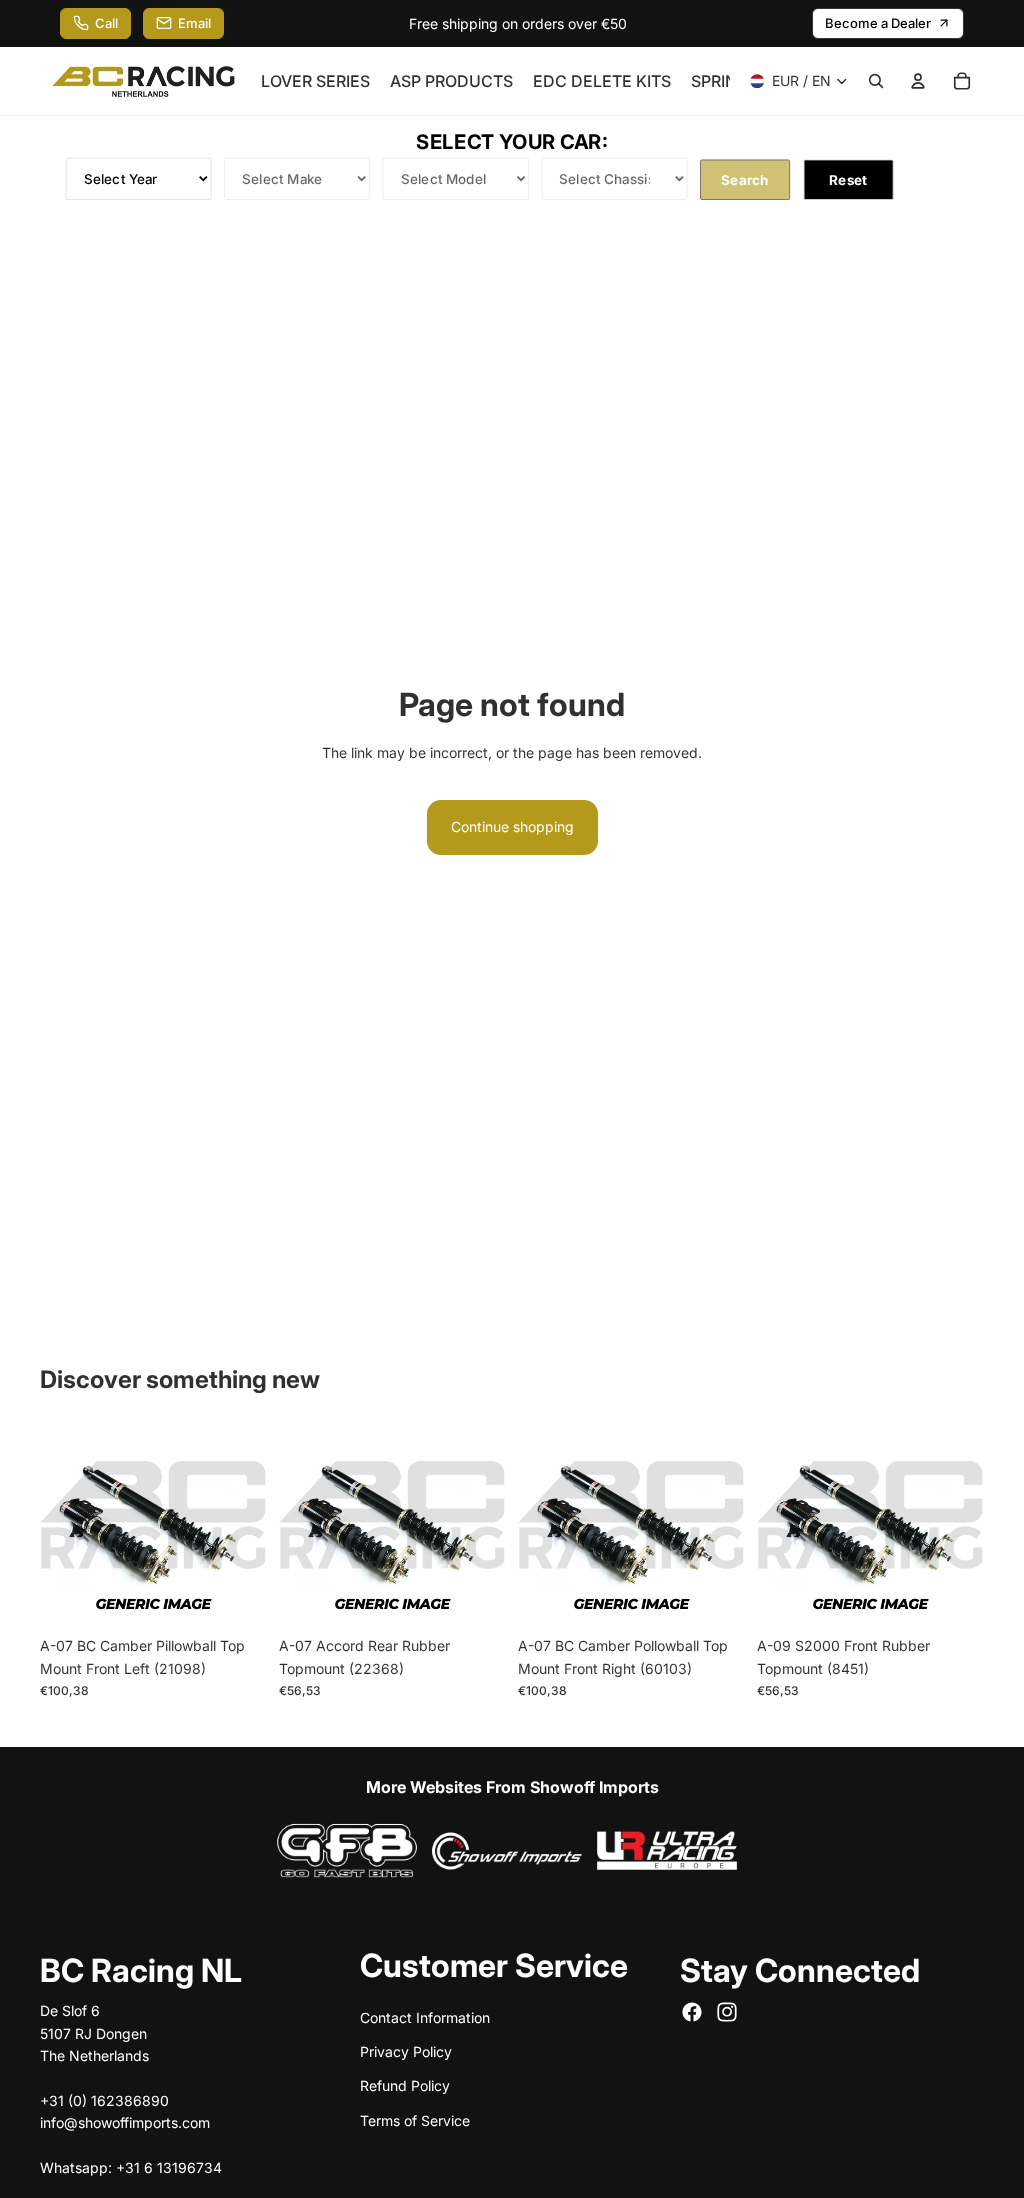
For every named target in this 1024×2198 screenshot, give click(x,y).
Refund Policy (405, 2085)
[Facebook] (692, 2012)
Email (194, 23)
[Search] (876, 81)
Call (106, 23)
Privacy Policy (406, 2051)
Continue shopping (512, 826)
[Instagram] (727, 2012)
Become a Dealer (878, 23)
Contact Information (425, 2017)
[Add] (236, 1597)
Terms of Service (415, 2120)
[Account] (918, 81)
